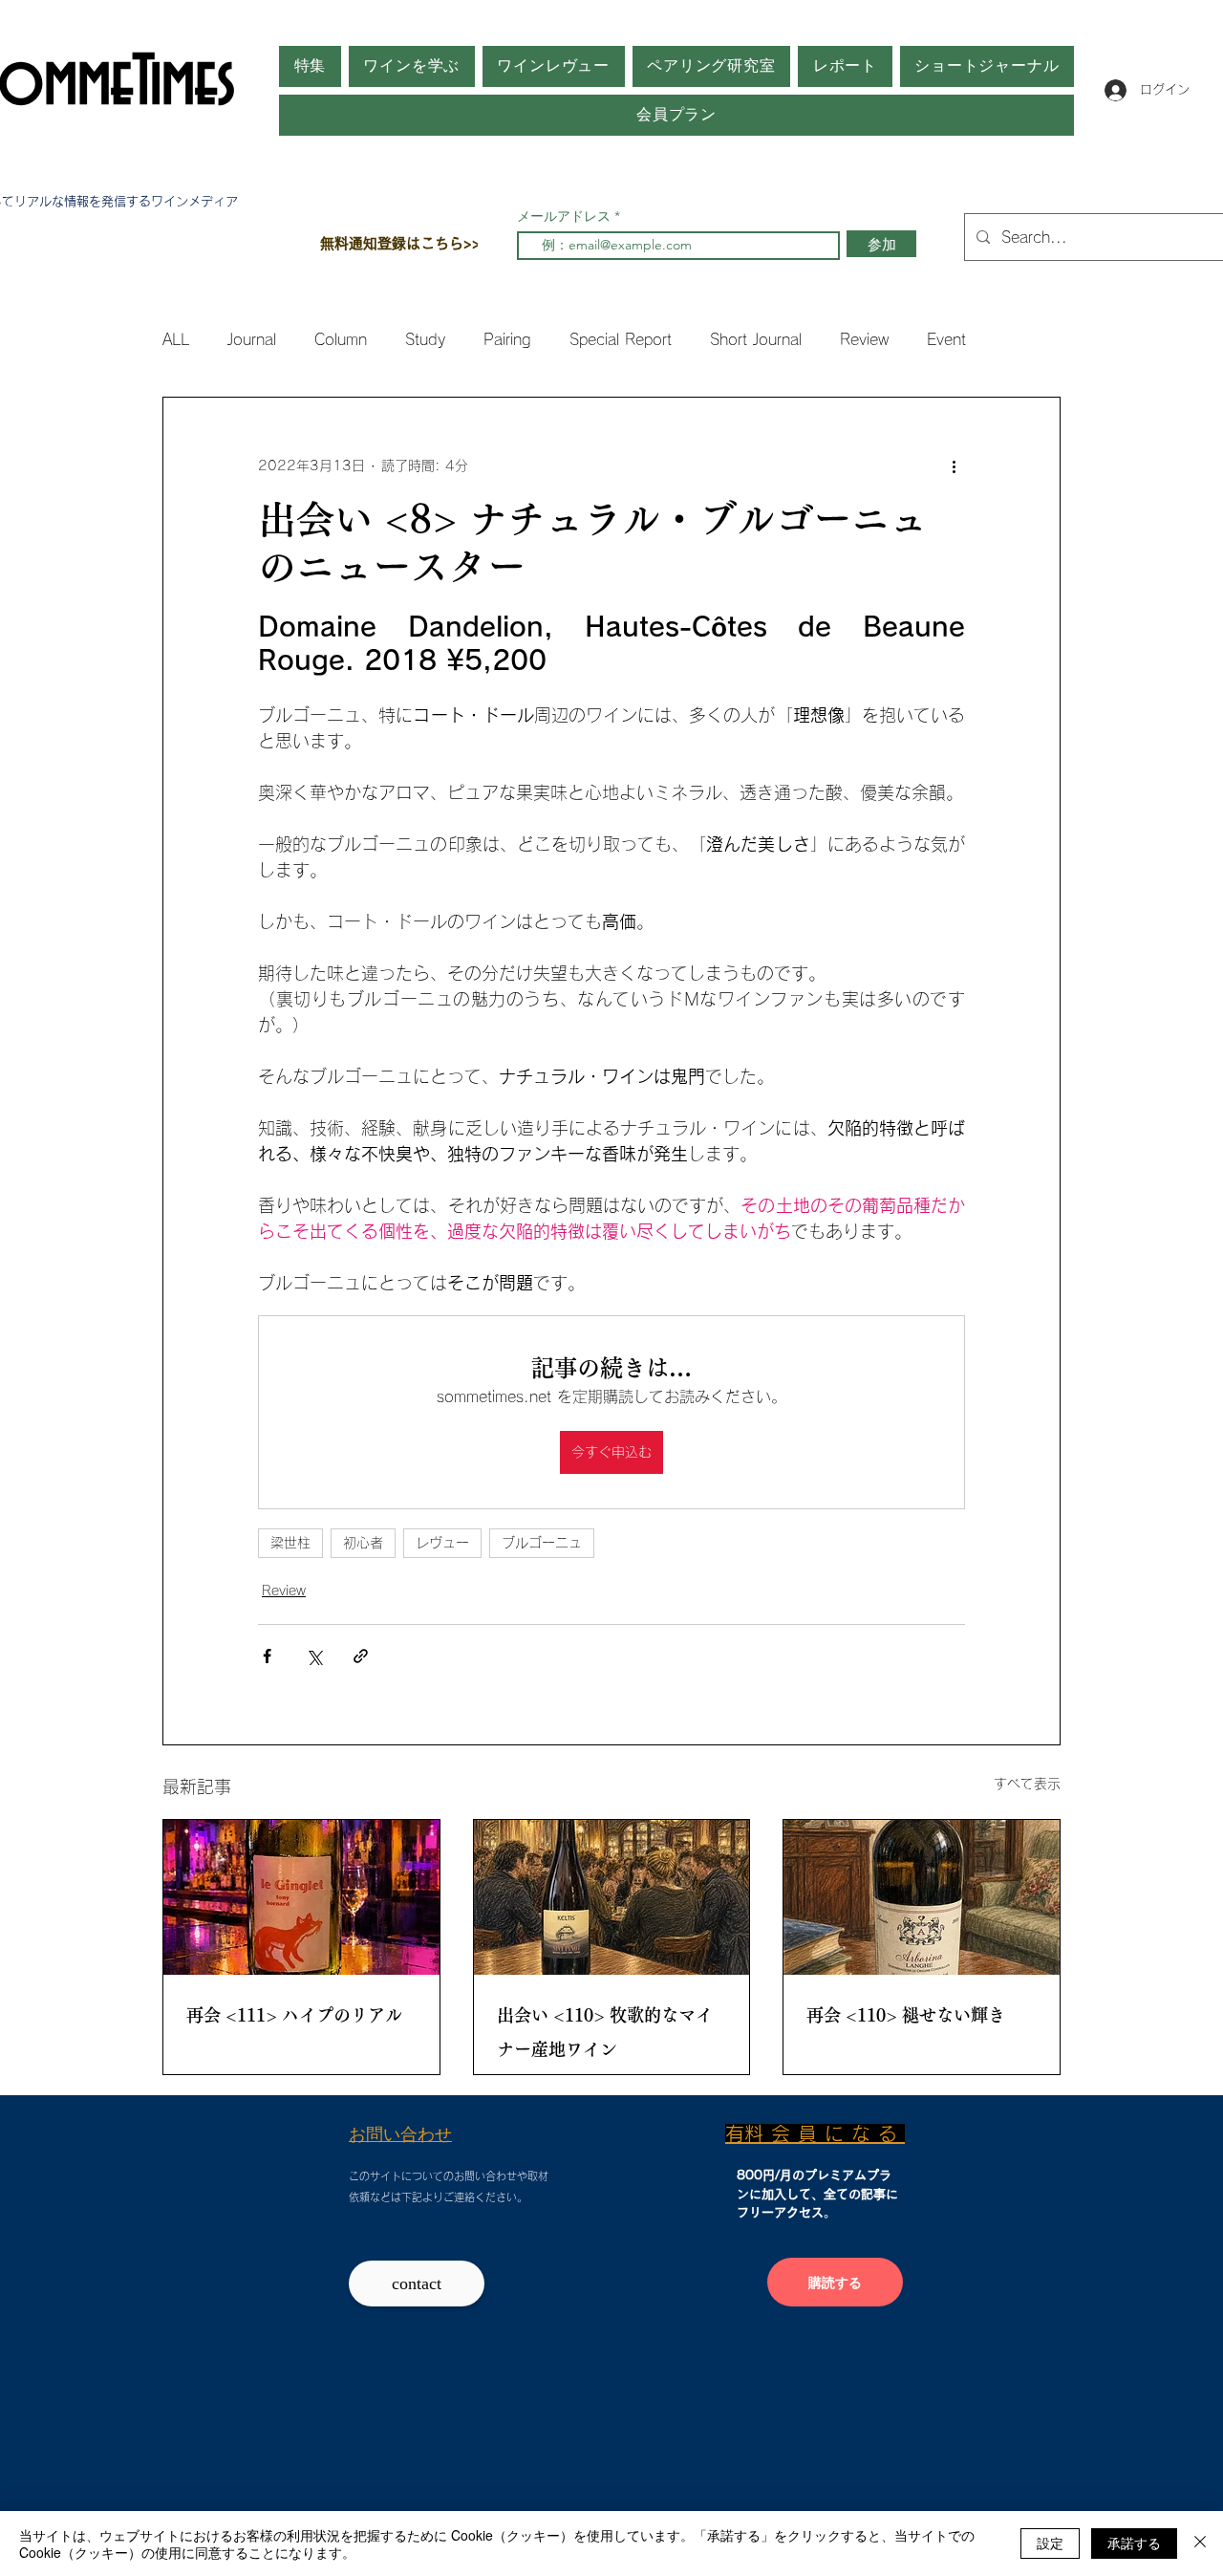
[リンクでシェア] (361, 1656)
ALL (176, 339)
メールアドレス (566, 216)
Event (946, 339)
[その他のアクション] (954, 466)
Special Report (621, 339)
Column (341, 339)
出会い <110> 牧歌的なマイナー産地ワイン (605, 2032)
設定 (1050, 2543)
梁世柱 (290, 1543)
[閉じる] (1200, 2544)
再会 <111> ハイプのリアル (294, 2015)
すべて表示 (1027, 1784)
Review (864, 339)
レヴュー (442, 1543)
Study (425, 339)
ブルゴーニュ (542, 1543)
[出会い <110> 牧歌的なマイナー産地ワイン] (612, 1897)
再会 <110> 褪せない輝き (906, 2015)
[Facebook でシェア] (267, 1656)
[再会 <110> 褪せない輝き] (922, 1897)
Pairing (507, 339)
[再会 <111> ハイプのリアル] (301, 1897)
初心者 (363, 1543)
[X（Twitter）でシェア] (314, 1656)
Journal (252, 339)
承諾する (1134, 2543)
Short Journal (756, 339)
